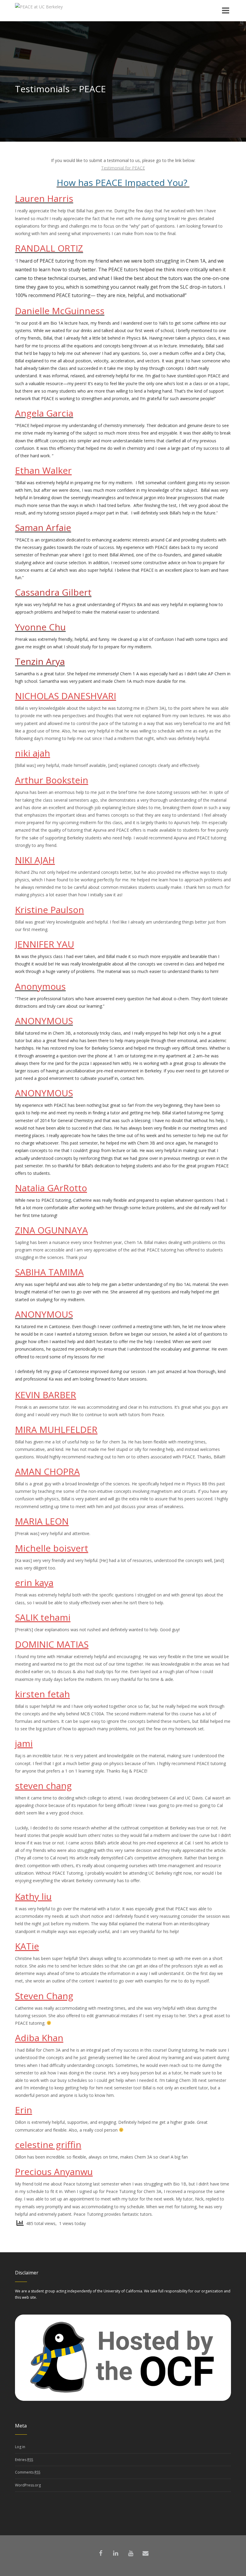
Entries (24, 2460)
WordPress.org (28, 2485)
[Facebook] (100, 2553)
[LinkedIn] (115, 2553)
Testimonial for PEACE (123, 168)
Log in (20, 2447)
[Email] (145, 2553)
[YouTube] (130, 2553)
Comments (28, 2472)
